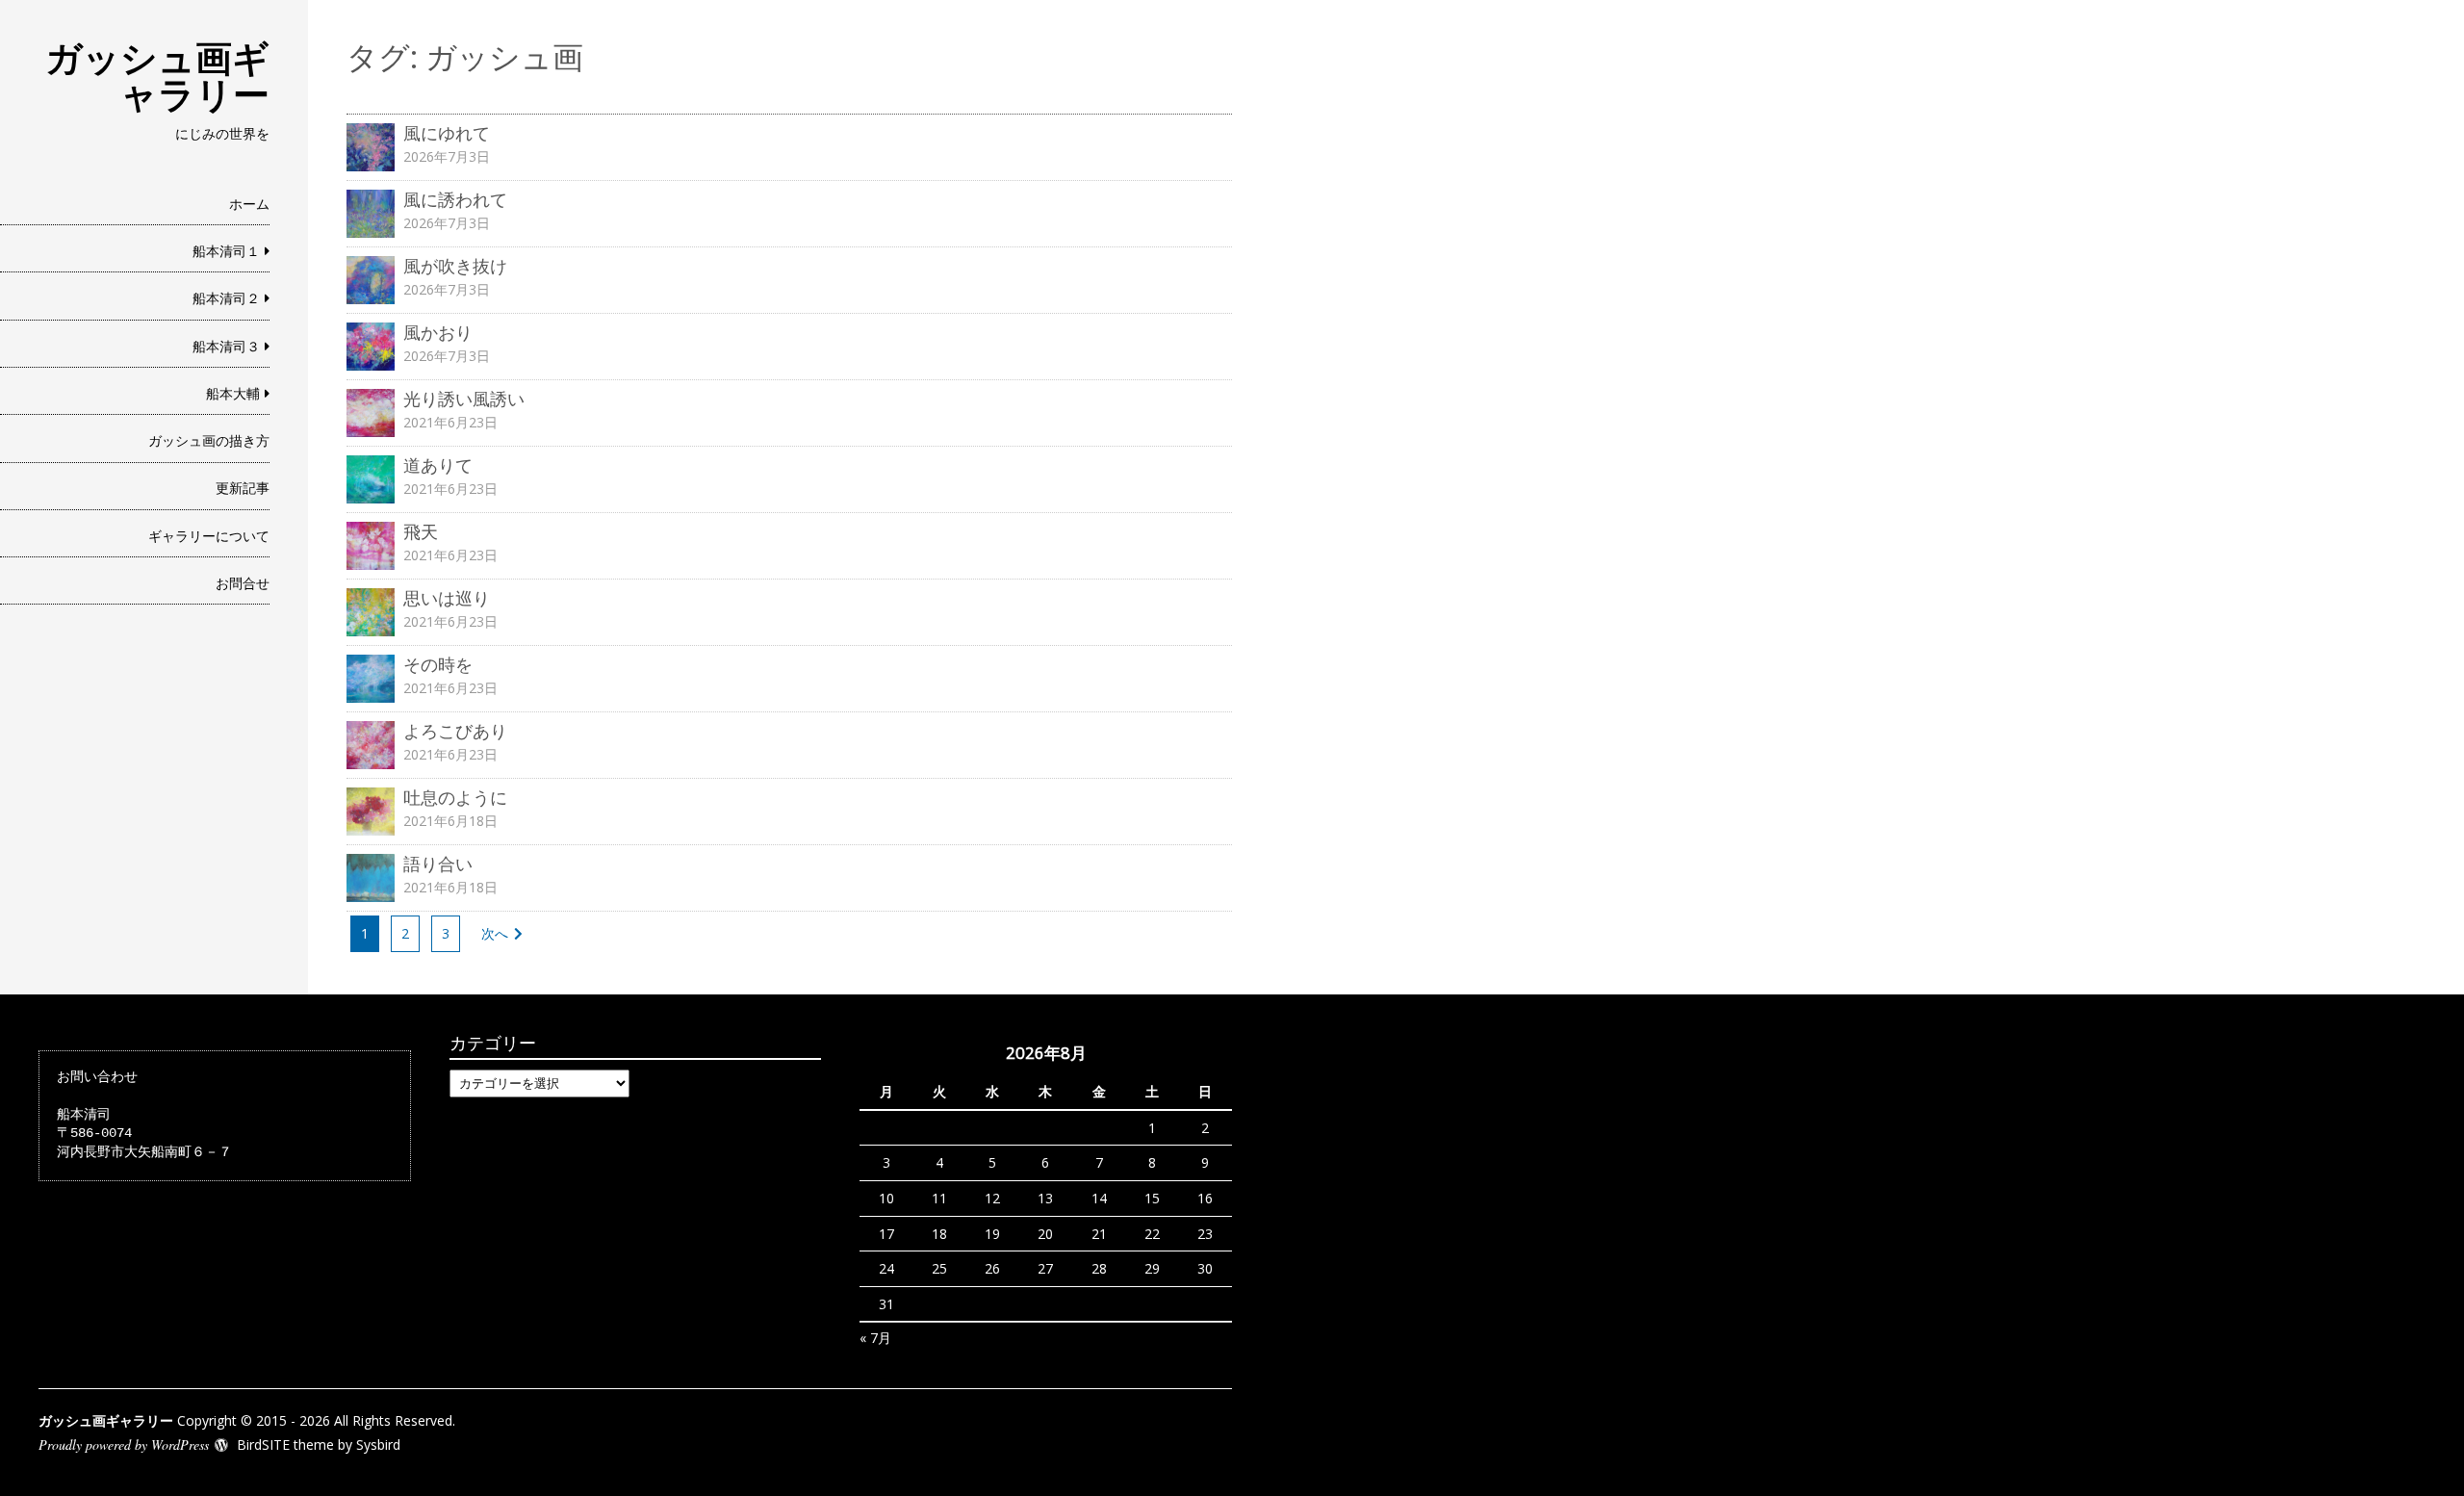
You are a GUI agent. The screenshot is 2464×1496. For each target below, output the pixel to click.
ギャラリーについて (209, 536)
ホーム (249, 204)
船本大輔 (233, 393)
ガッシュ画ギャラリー (157, 75)
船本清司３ (226, 346)
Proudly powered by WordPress (124, 1444)
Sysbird (378, 1444)
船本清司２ (226, 298)
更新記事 (243, 488)
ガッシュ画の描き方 (209, 440)
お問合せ (243, 583)
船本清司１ (226, 251)
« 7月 (875, 1338)
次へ (495, 933)
